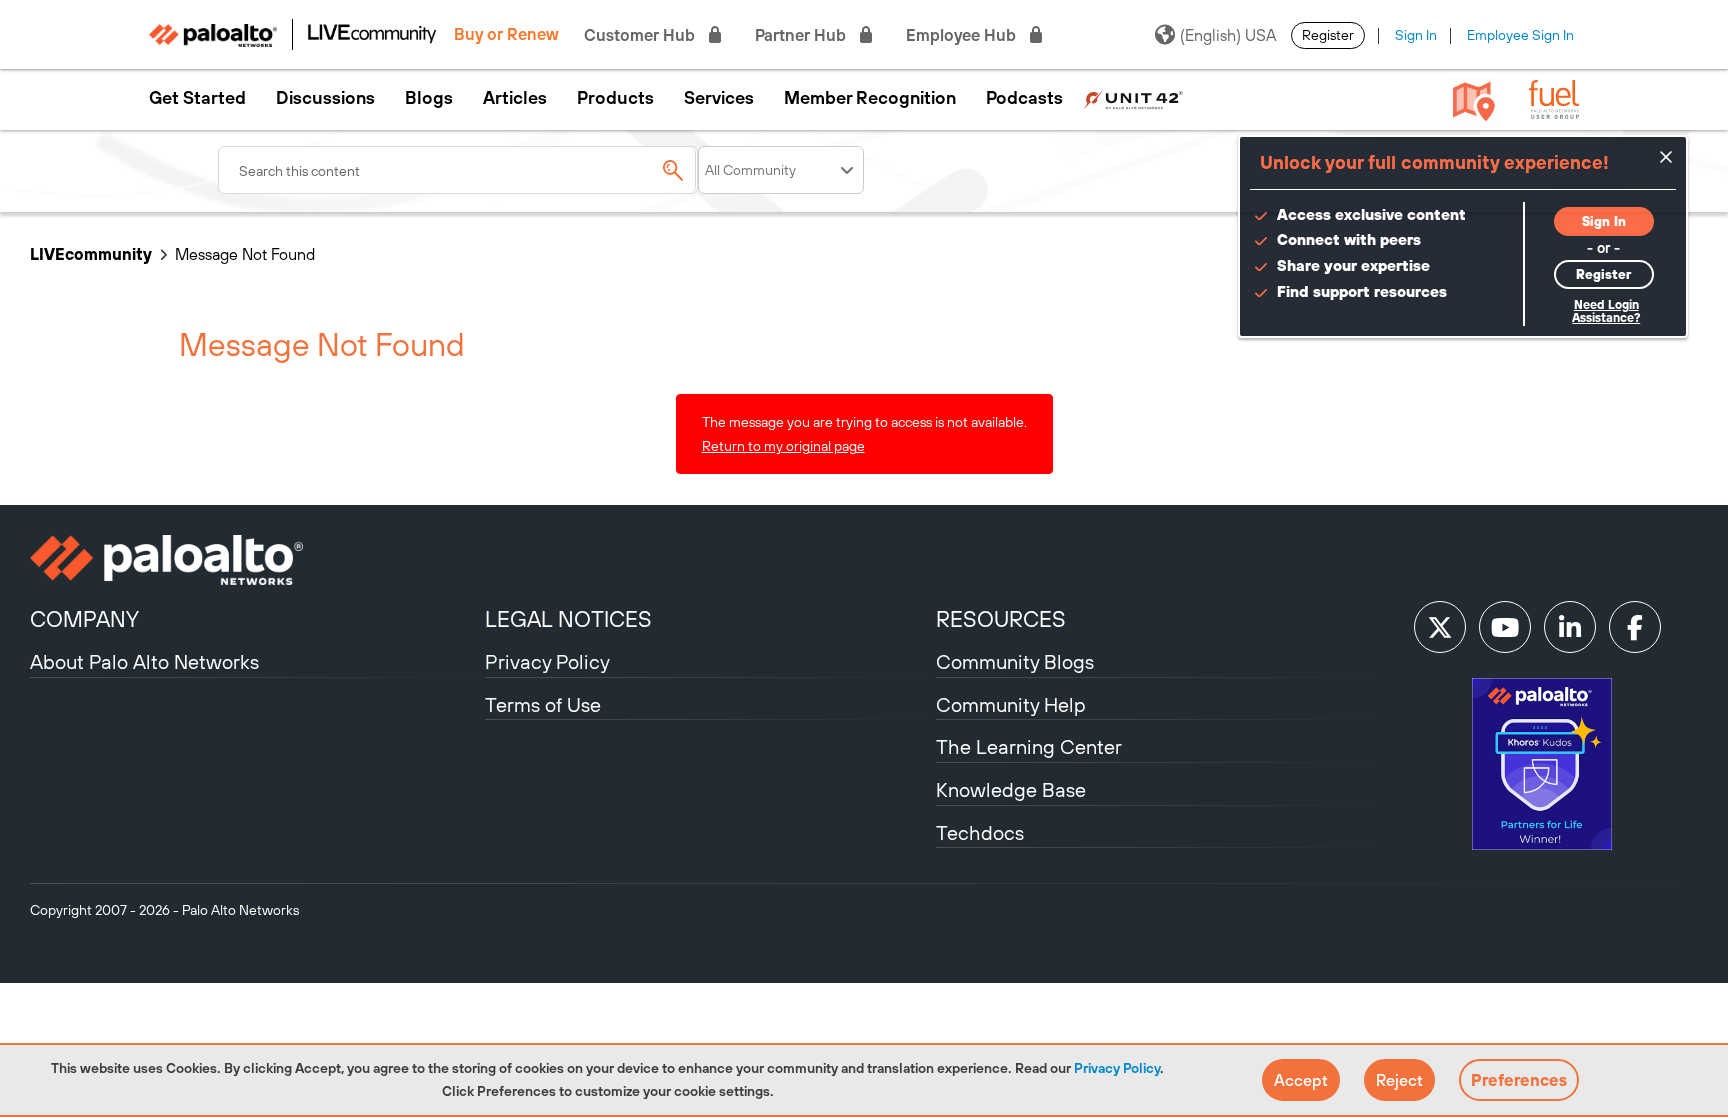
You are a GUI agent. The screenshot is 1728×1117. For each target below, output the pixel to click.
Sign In (1416, 35)
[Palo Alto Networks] (255, 560)
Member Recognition (870, 98)
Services (719, 98)
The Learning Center (1029, 746)
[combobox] (458, 170)
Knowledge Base (1011, 789)
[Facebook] (1635, 627)
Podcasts (1024, 98)
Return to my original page (783, 446)
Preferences (1519, 1080)
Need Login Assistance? (1606, 311)
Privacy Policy (1117, 1068)
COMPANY (84, 619)
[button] (1301, 1080)
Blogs (429, 98)
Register (1328, 35)
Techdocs (980, 832)
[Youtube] (1505, 627)
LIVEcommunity (91, 254)
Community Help (1011, 704)
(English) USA (1228, 35)
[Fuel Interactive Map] (1474, 100)
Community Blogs (1015, 661)
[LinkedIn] (1570, 627)
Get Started (197, 98)
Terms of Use (543, 704)
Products (615, 98)
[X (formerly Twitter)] (1440, 627)
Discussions (325, 98)
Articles (515, 98)
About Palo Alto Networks (144, 661)
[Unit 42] (1133, 98)
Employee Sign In (1520, 35)
